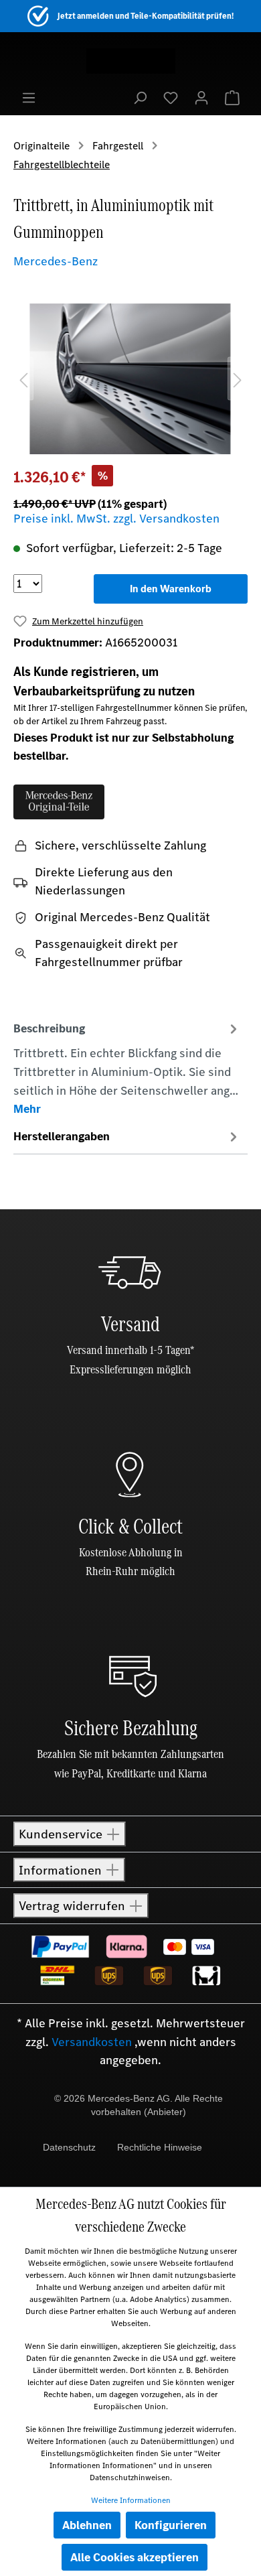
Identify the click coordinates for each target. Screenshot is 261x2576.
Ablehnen (87, 2525)
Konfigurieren (171, 2525)
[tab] (127, 1068)
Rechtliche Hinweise (160, 2147)
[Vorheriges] (23, 379)
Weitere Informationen (131, 2500)
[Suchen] (140, 97)
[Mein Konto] (201, 97)
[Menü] (29, 97)
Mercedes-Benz (56, 261)
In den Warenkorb (171, 589)
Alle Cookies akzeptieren (135, 2557)
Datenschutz (69, 2147)
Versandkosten (92, 2042)
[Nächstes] (238, 379)
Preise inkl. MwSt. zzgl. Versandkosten (116, 519)
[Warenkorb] (232, 97)
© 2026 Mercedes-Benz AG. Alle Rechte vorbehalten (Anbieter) (139, 2105)
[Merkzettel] (171, 97)
